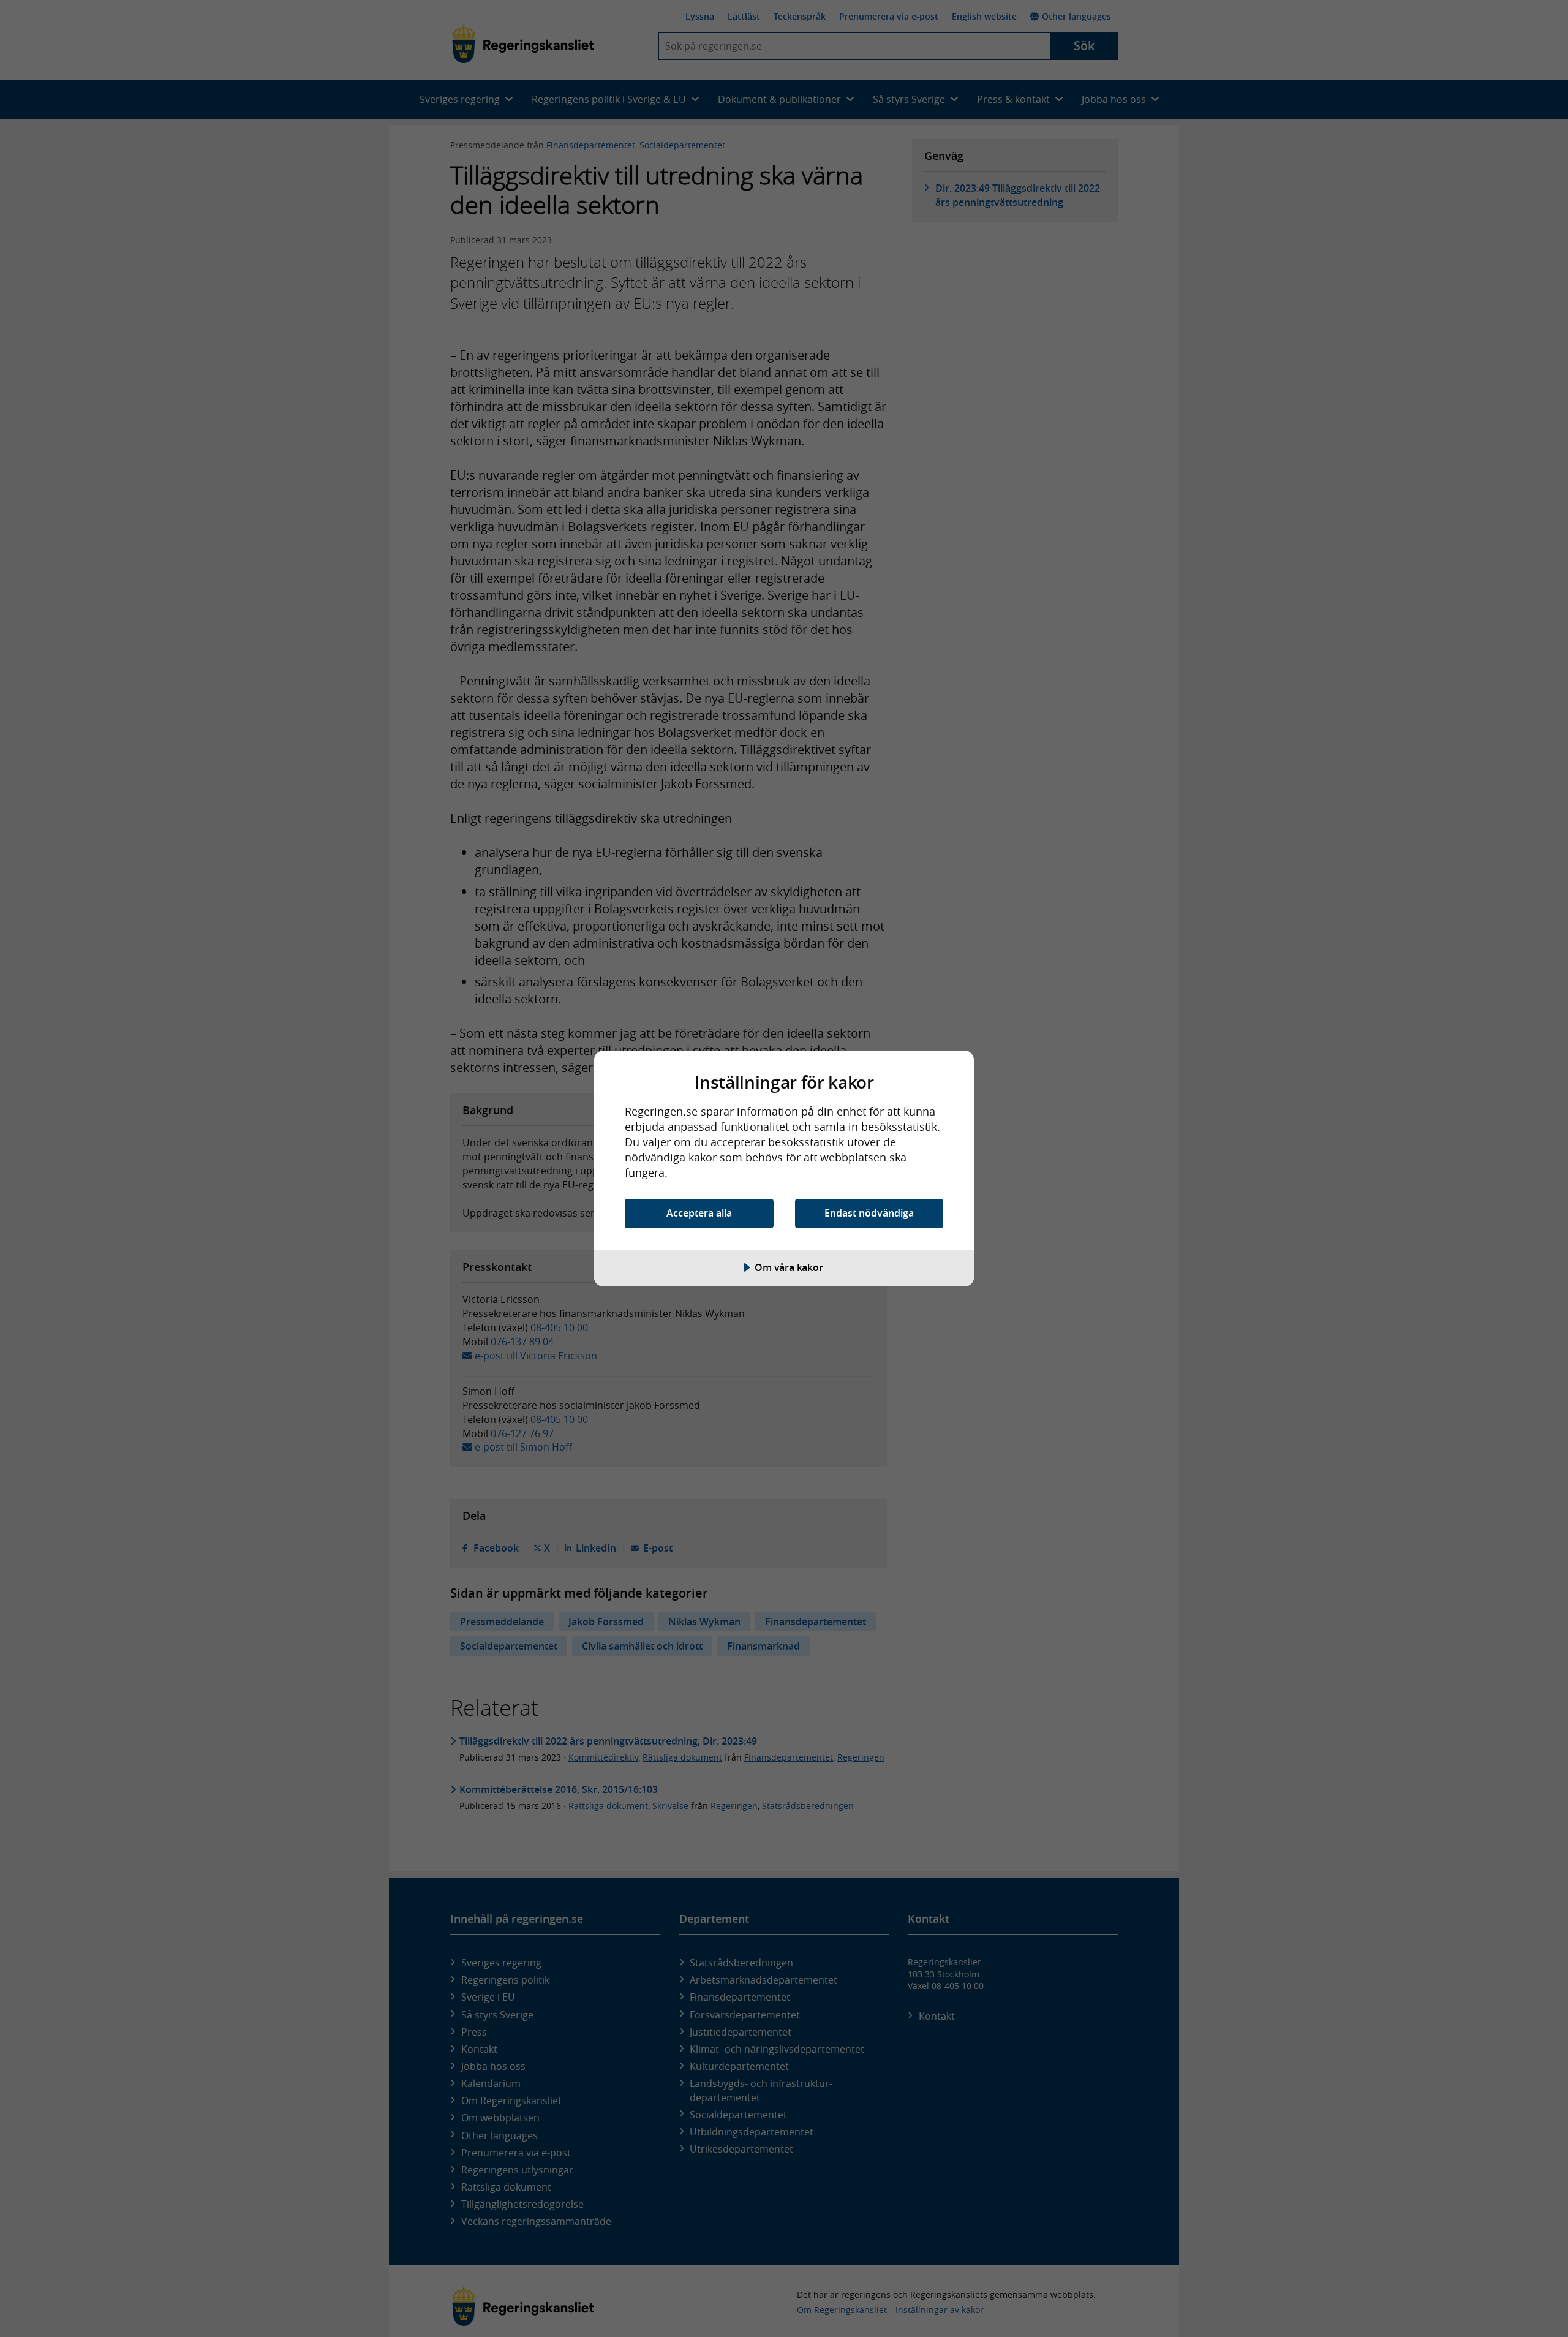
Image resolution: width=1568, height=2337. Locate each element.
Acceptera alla (699, 1213)
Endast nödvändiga (869, 1213)
